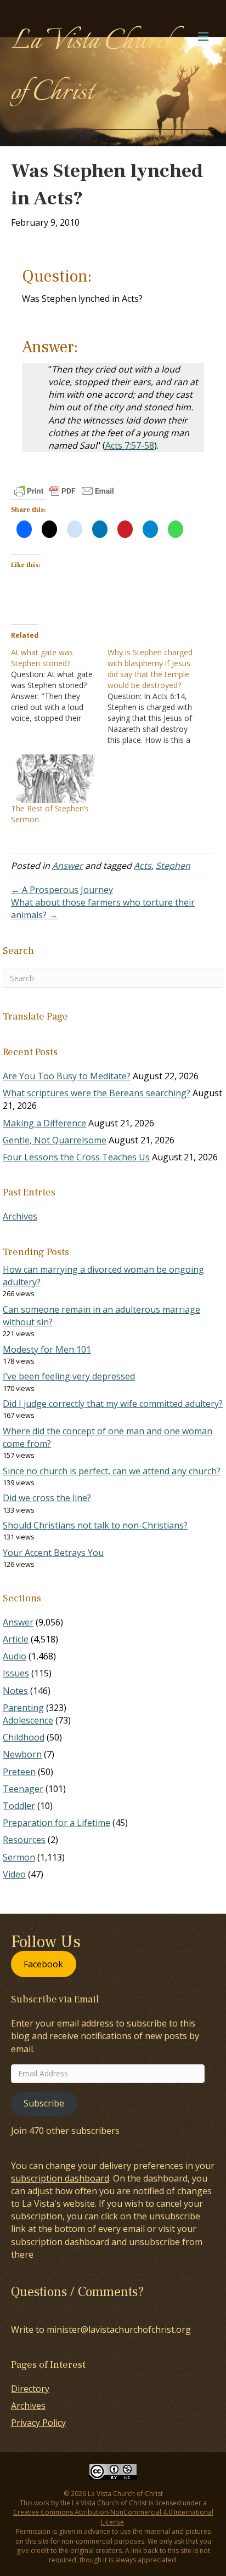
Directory (30, 2389)
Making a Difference (44, 1123)
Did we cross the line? (47, 1498)
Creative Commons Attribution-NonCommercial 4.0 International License (113, 2517)
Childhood (24, 1737)
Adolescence (28, 1720)
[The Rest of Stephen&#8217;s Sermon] (54, 779)
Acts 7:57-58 (130, 445)
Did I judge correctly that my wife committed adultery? (113, 1404)
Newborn (22, 1754)
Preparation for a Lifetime (56, 1823)
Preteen (19, 1772)
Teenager (23, 1789)
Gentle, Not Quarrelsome (55, 1140)
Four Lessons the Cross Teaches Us (76, 1157)
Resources (24, 1840)
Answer (67, 866)
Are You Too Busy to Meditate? (67, 1076)
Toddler (19, 1806)
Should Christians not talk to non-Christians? (95, 1525)
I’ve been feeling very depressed (69, 1376)
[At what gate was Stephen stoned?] (59, 685)
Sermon (19, 1857)
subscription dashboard (60, 2178)
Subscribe (44, 2103)
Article (16, 1639)
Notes (15, 1691)
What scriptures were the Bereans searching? (97, 1093)
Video (14, 1874)
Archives (20, 1216)
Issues (16, 1673)
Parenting (23, 1708)
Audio (15, 1656)
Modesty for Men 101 (47, 1349)
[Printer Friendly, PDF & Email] (64, 491)
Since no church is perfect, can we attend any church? (112, 1471)
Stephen (173, 866)
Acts (143, 866)
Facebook (43, 1964)
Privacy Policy (38, 2423)
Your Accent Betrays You (53, 1553)
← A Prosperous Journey (62, 890)
